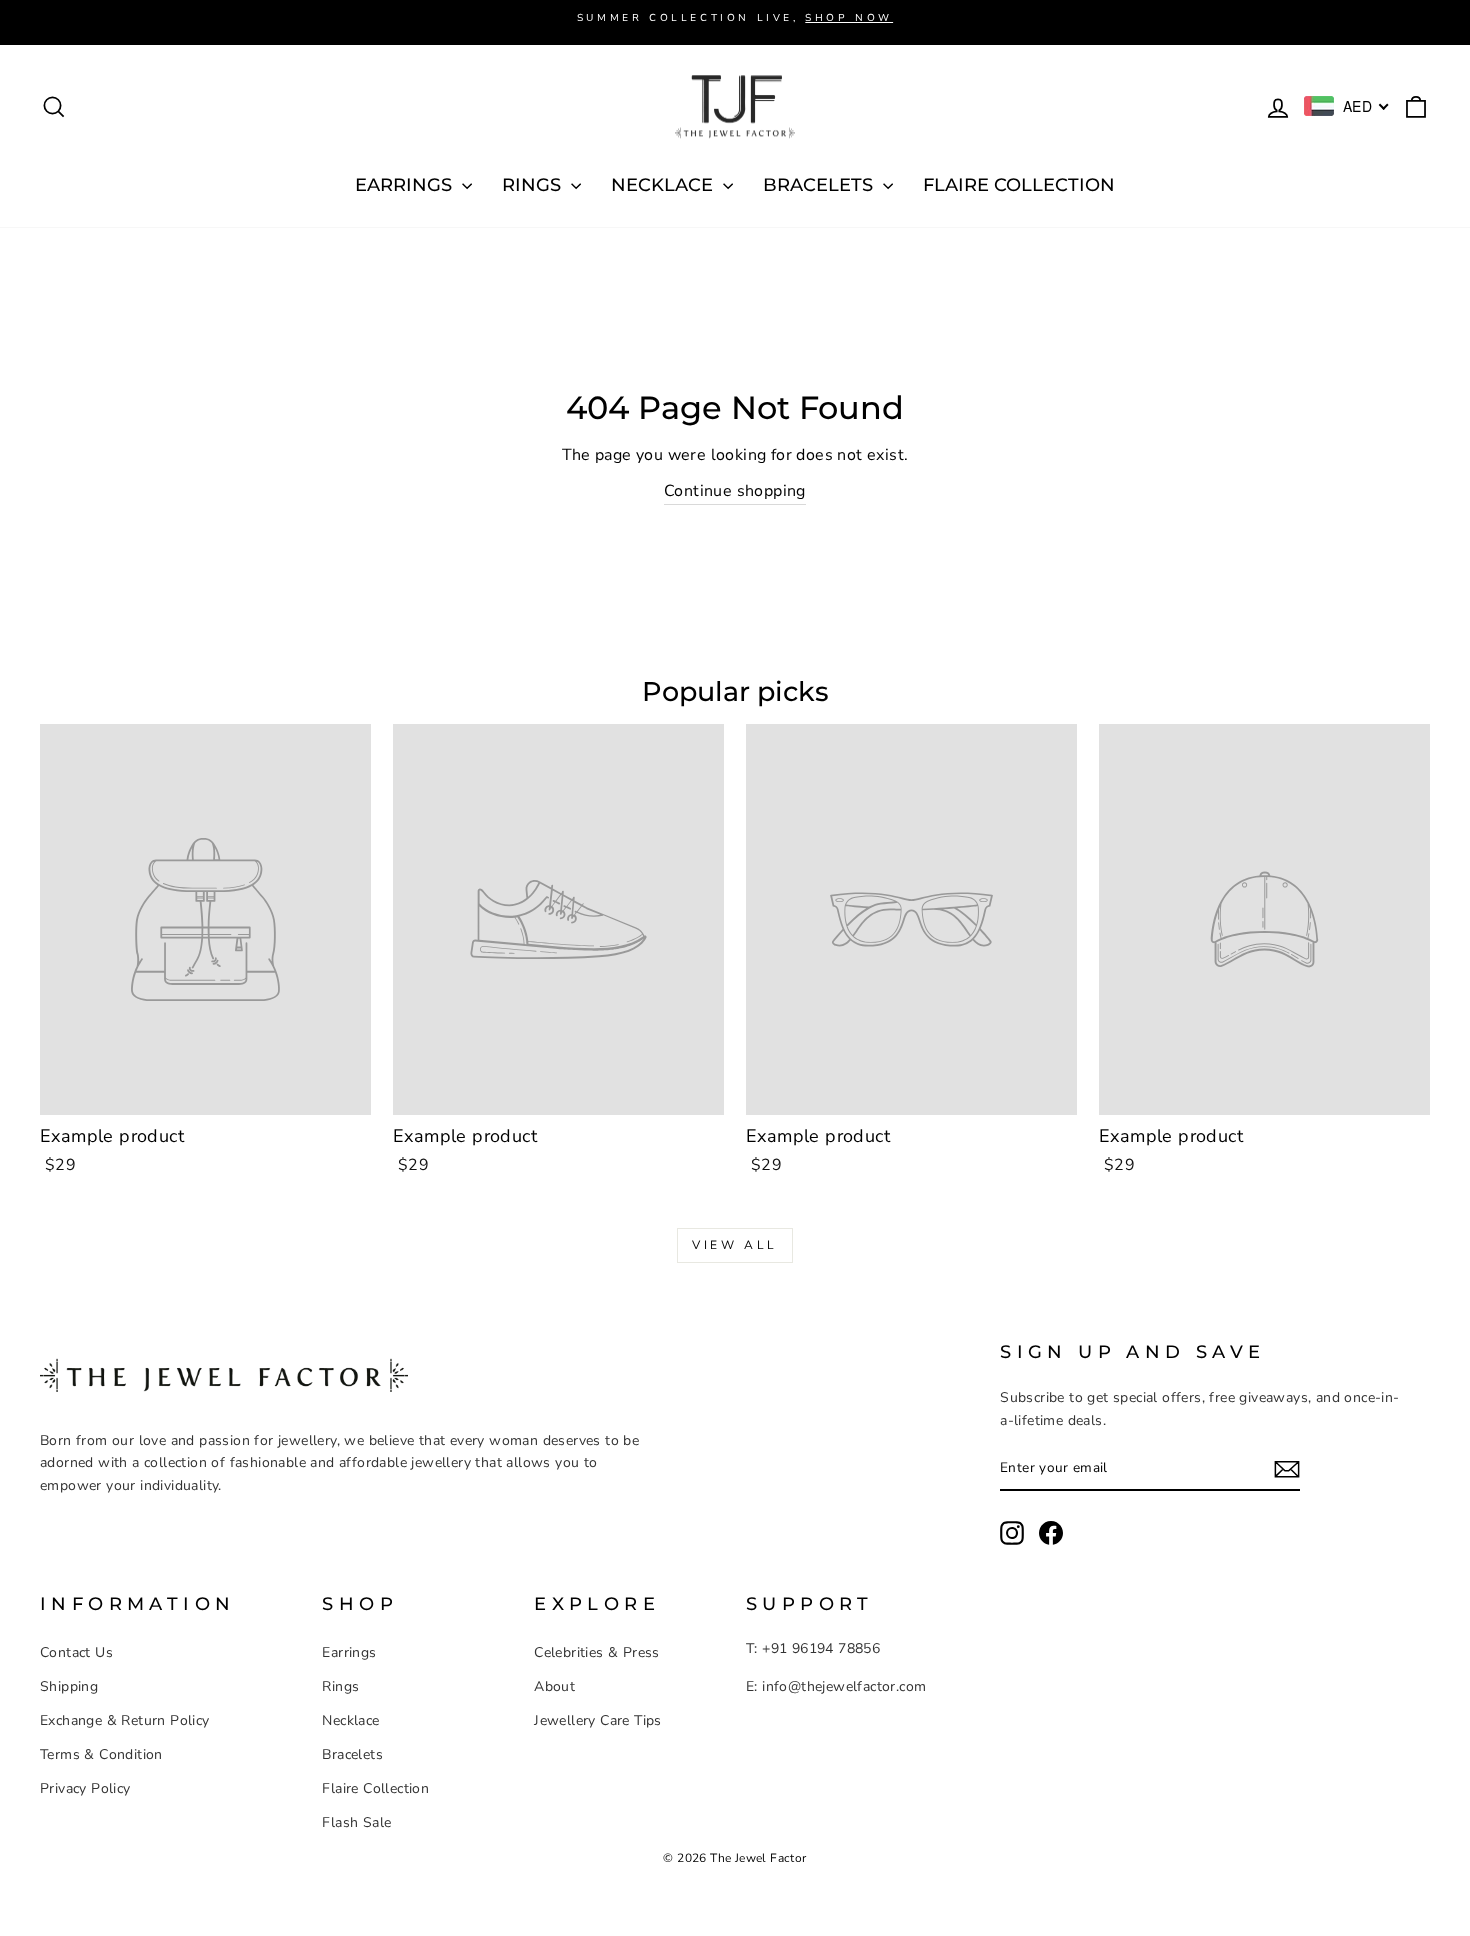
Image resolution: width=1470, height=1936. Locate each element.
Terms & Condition (101, 1754)
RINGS (534, 185)
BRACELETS (820, 185)
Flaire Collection (1019, 185)
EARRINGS (406, 185)
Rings (340, 1686)
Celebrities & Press (597, 1652)
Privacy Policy (85, 1788)
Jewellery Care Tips (598, 1720)
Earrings (349, 1652)
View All (735, 1245)
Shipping (69, 1686)
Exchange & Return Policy (125, 1720)
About (554, 1686)
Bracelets (352, 1754)
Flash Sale (356, 1822)
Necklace (350, 1720)
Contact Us (76, 1652)
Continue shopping (735, 491)
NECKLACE (664, 185)
